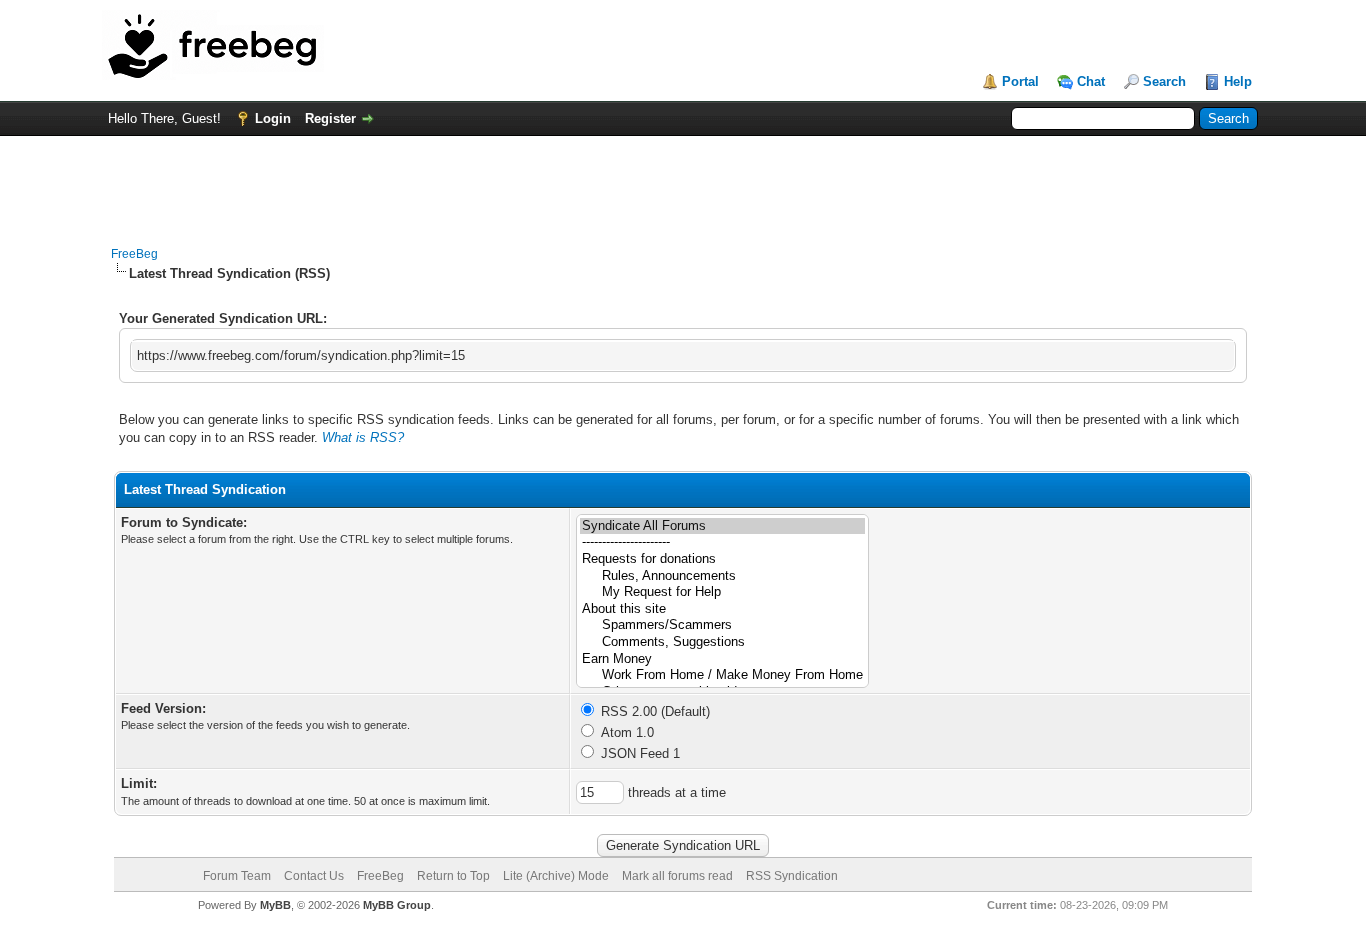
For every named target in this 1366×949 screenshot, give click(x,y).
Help (1238, 81)
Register (330, 118)
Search (1164, 81)
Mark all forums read (677, 876)
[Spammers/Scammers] (722, 625)
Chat (1091, 81)
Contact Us (314, 876)
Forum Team (237, 876)
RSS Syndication (792, 876)
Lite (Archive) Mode (556, 876)
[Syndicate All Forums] (722, 526)
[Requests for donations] (722, 559)
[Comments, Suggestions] (722, 642)
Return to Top (453, 876)
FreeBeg (134, 254)
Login (273, 118)
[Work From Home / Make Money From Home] (722, 675)
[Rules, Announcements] (722, 576)
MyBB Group (397, 905)
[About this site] (722, 609)
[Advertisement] (683, 181)
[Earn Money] (722, 659)
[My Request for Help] (722, 592)
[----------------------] (722, 542)
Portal (1020, 81)
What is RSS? (363, 437)
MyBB (275, 905)
